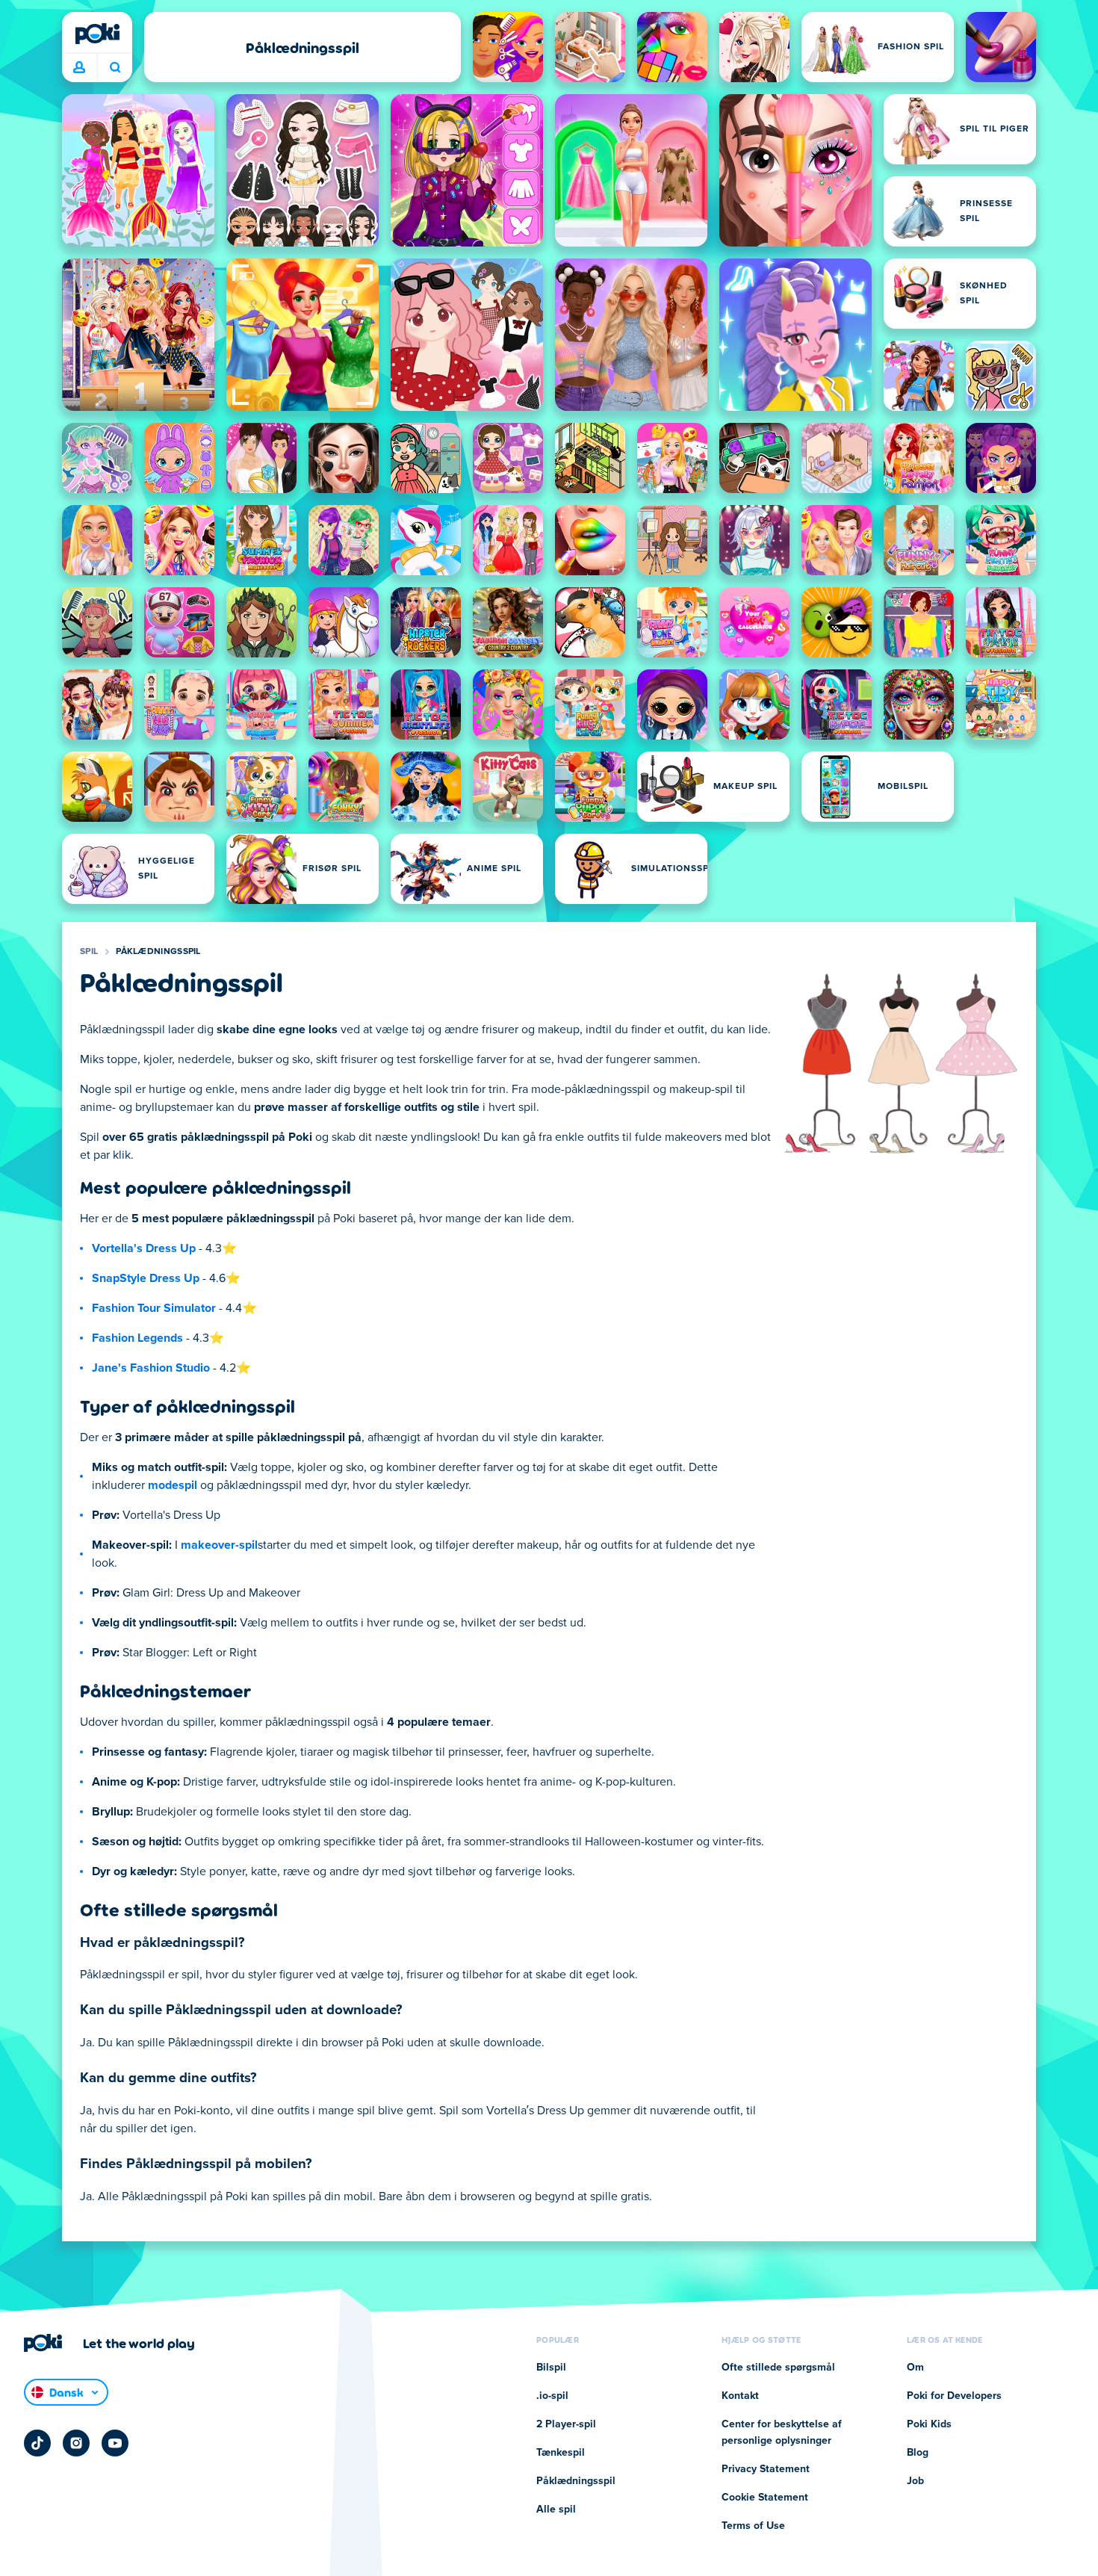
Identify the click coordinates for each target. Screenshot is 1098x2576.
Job (915, 2481)
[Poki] (97, 34)
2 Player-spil (566, 2424)
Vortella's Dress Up (144, 1248)
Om (915, 2368)
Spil (89, 952)
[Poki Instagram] (76, 2443)
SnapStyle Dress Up (146, 1278)
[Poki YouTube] (115, 2443)
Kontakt (740, 2396)
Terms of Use (753, 2526)
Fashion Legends (137, 1338)
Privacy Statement (766, 2469)
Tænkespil (561, 2453)
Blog (918, 2453)
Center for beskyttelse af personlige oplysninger (782, 2433)
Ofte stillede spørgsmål (778, 2368)
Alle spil (556, 2510)
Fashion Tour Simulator (154, 1308)
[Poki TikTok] (37, 2443)
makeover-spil (219, 1545)
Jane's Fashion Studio (151, 1368)
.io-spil (552, 2396)
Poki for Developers (954, 2396)
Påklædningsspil (158, 952)
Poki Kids (929, 2424)
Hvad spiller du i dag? (115, 68)
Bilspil (551, 2368)
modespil (173, 1485)
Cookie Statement (765, 2498)
